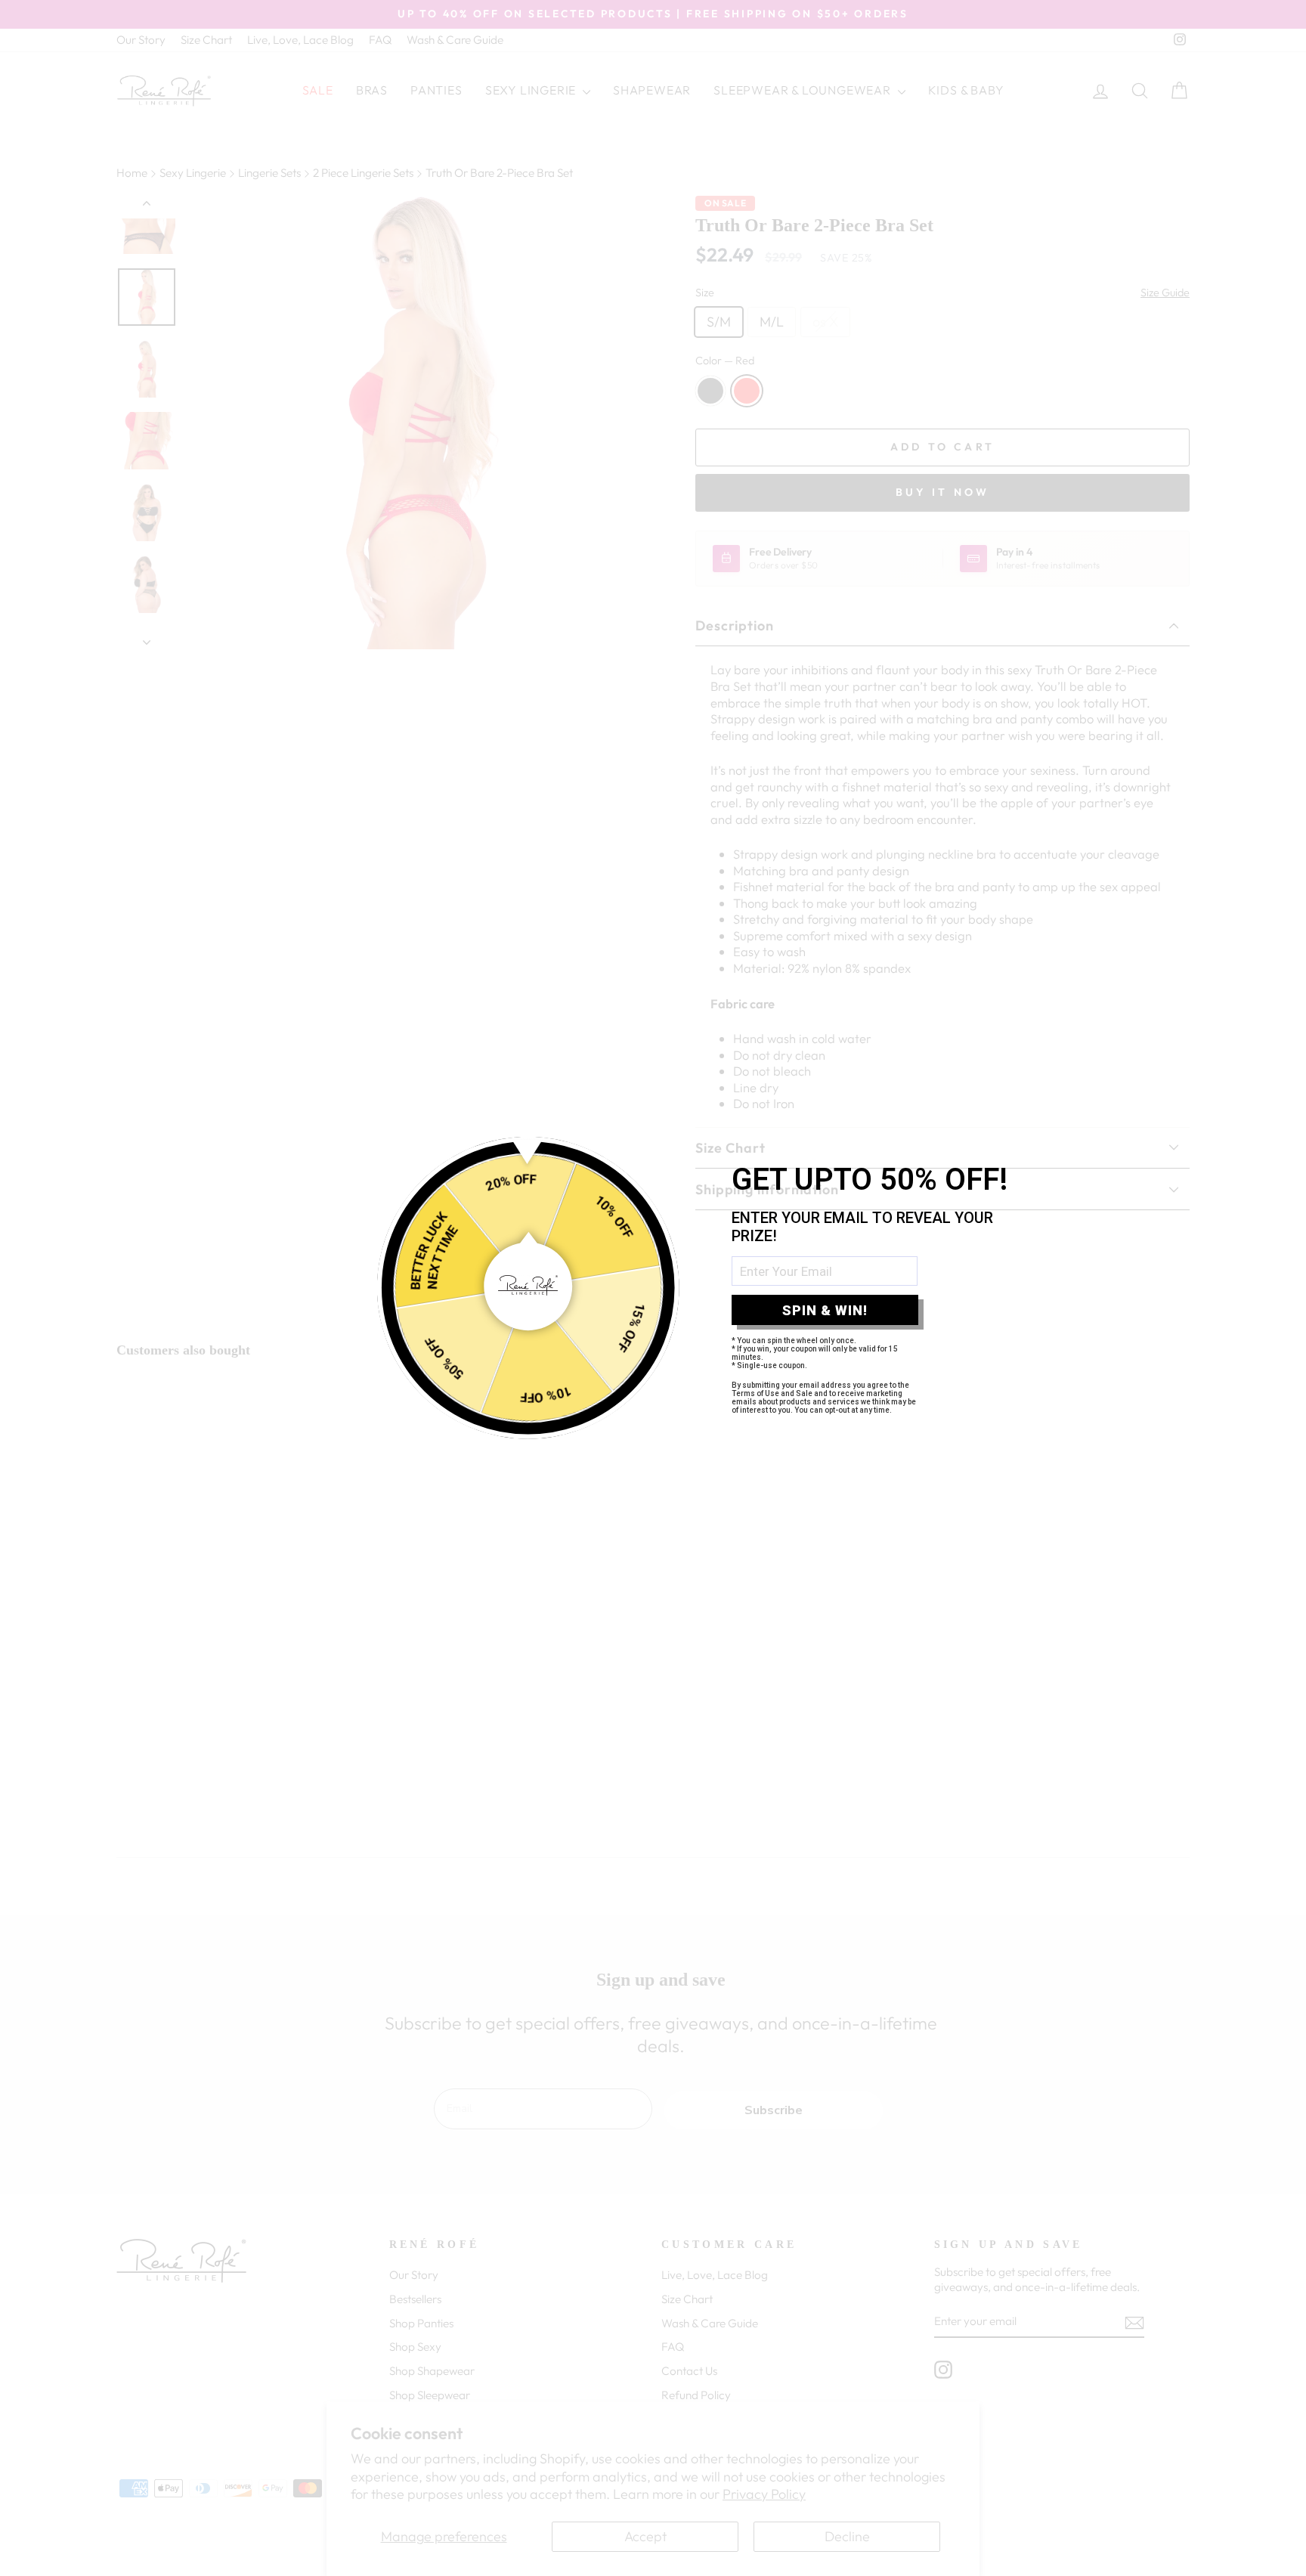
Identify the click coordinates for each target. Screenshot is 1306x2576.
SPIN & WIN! (825, 1310)
